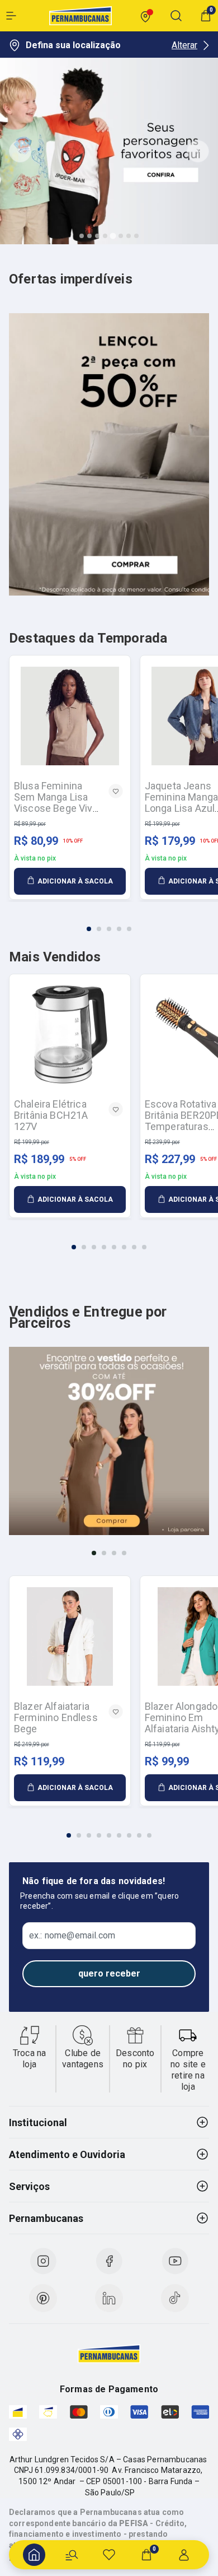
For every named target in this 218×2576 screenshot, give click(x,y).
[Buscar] (72, 2555)
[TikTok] (175, 2298)
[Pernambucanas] (80, 16)
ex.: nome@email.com (72, 1936)
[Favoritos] (109, 2555)
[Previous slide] (20, 151)
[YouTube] (175, 2261)
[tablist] (109, 922)
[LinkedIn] (109, 2298)
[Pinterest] (43, 2298)
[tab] (82, 236)
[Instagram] (43, 2261)
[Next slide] (198, 151)
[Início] (34, 2555)
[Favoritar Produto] (116, 791)
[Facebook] (109, 2261)
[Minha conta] (184, 2555)
